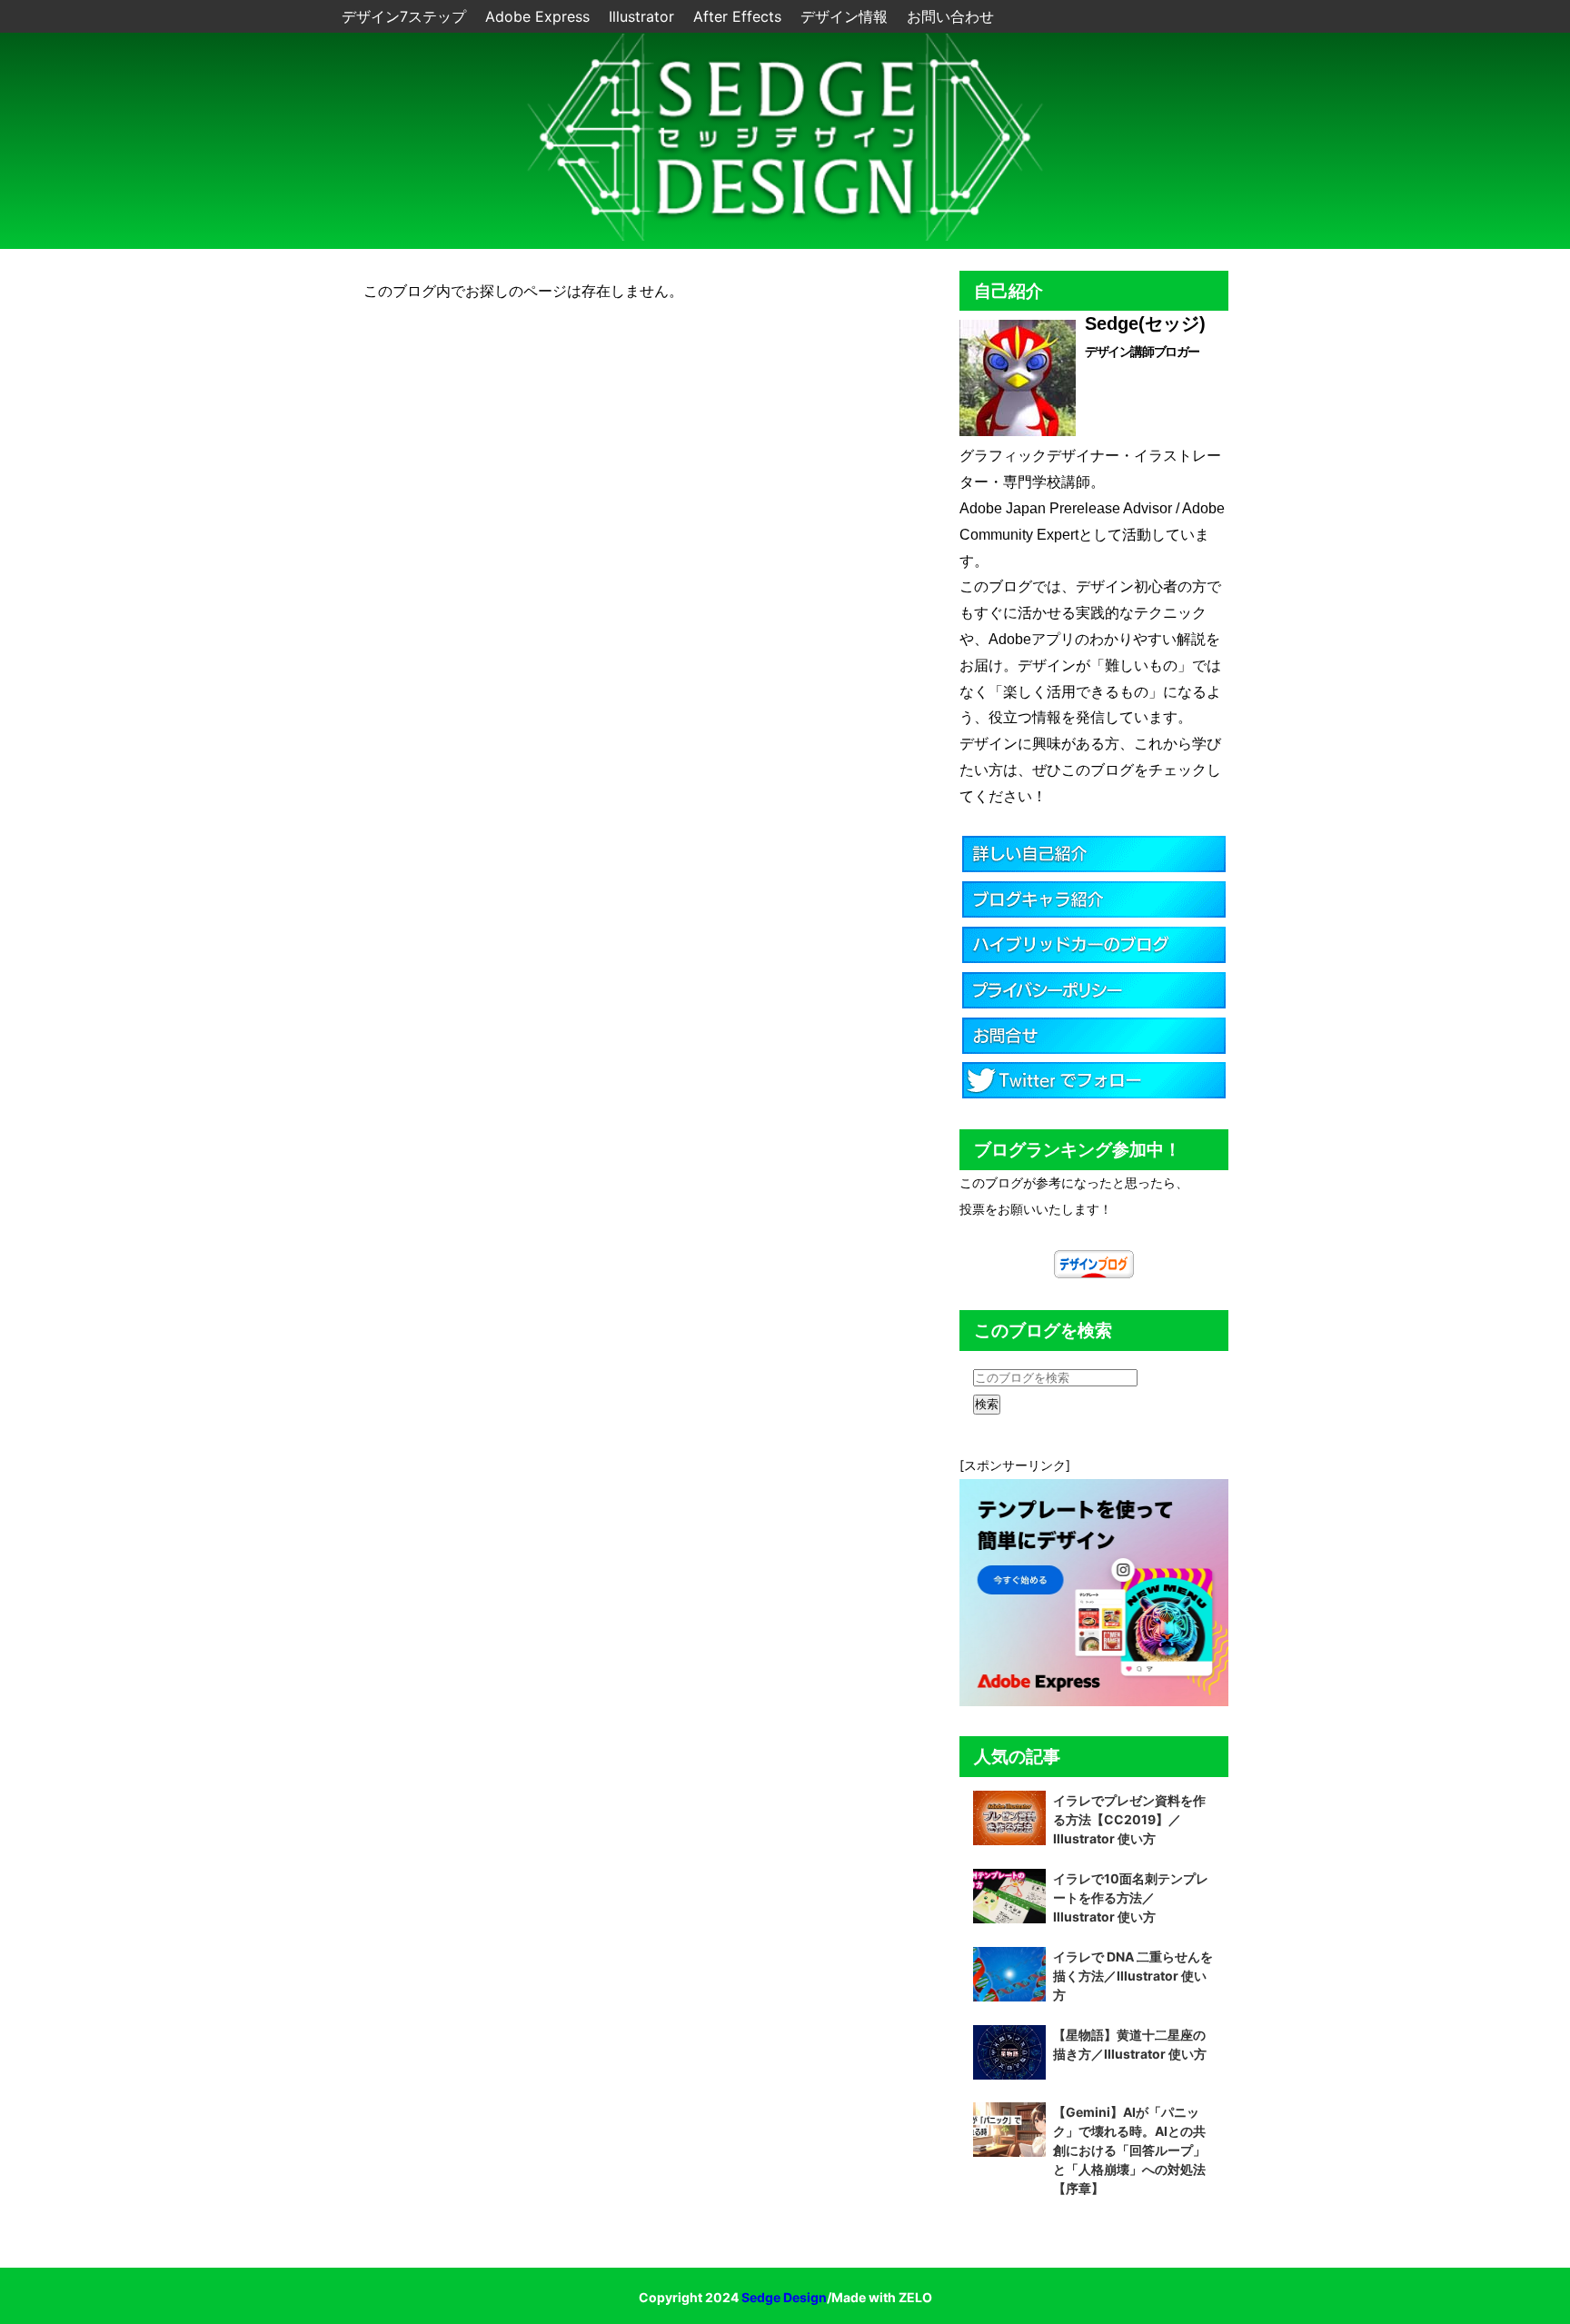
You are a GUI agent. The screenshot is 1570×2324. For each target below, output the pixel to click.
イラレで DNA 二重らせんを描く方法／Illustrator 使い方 (1133, 1976)
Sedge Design (784, 2297)
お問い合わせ (950, 16)
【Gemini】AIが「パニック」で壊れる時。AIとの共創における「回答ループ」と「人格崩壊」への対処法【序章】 (1129, 2150)
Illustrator (644, 16)
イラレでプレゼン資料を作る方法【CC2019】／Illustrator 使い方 (1129, 1819)
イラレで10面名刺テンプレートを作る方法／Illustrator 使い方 (1131, 1897)
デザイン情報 (846, 16)
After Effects (740, 16)
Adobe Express (540, 16)
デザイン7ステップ (406, 16)
